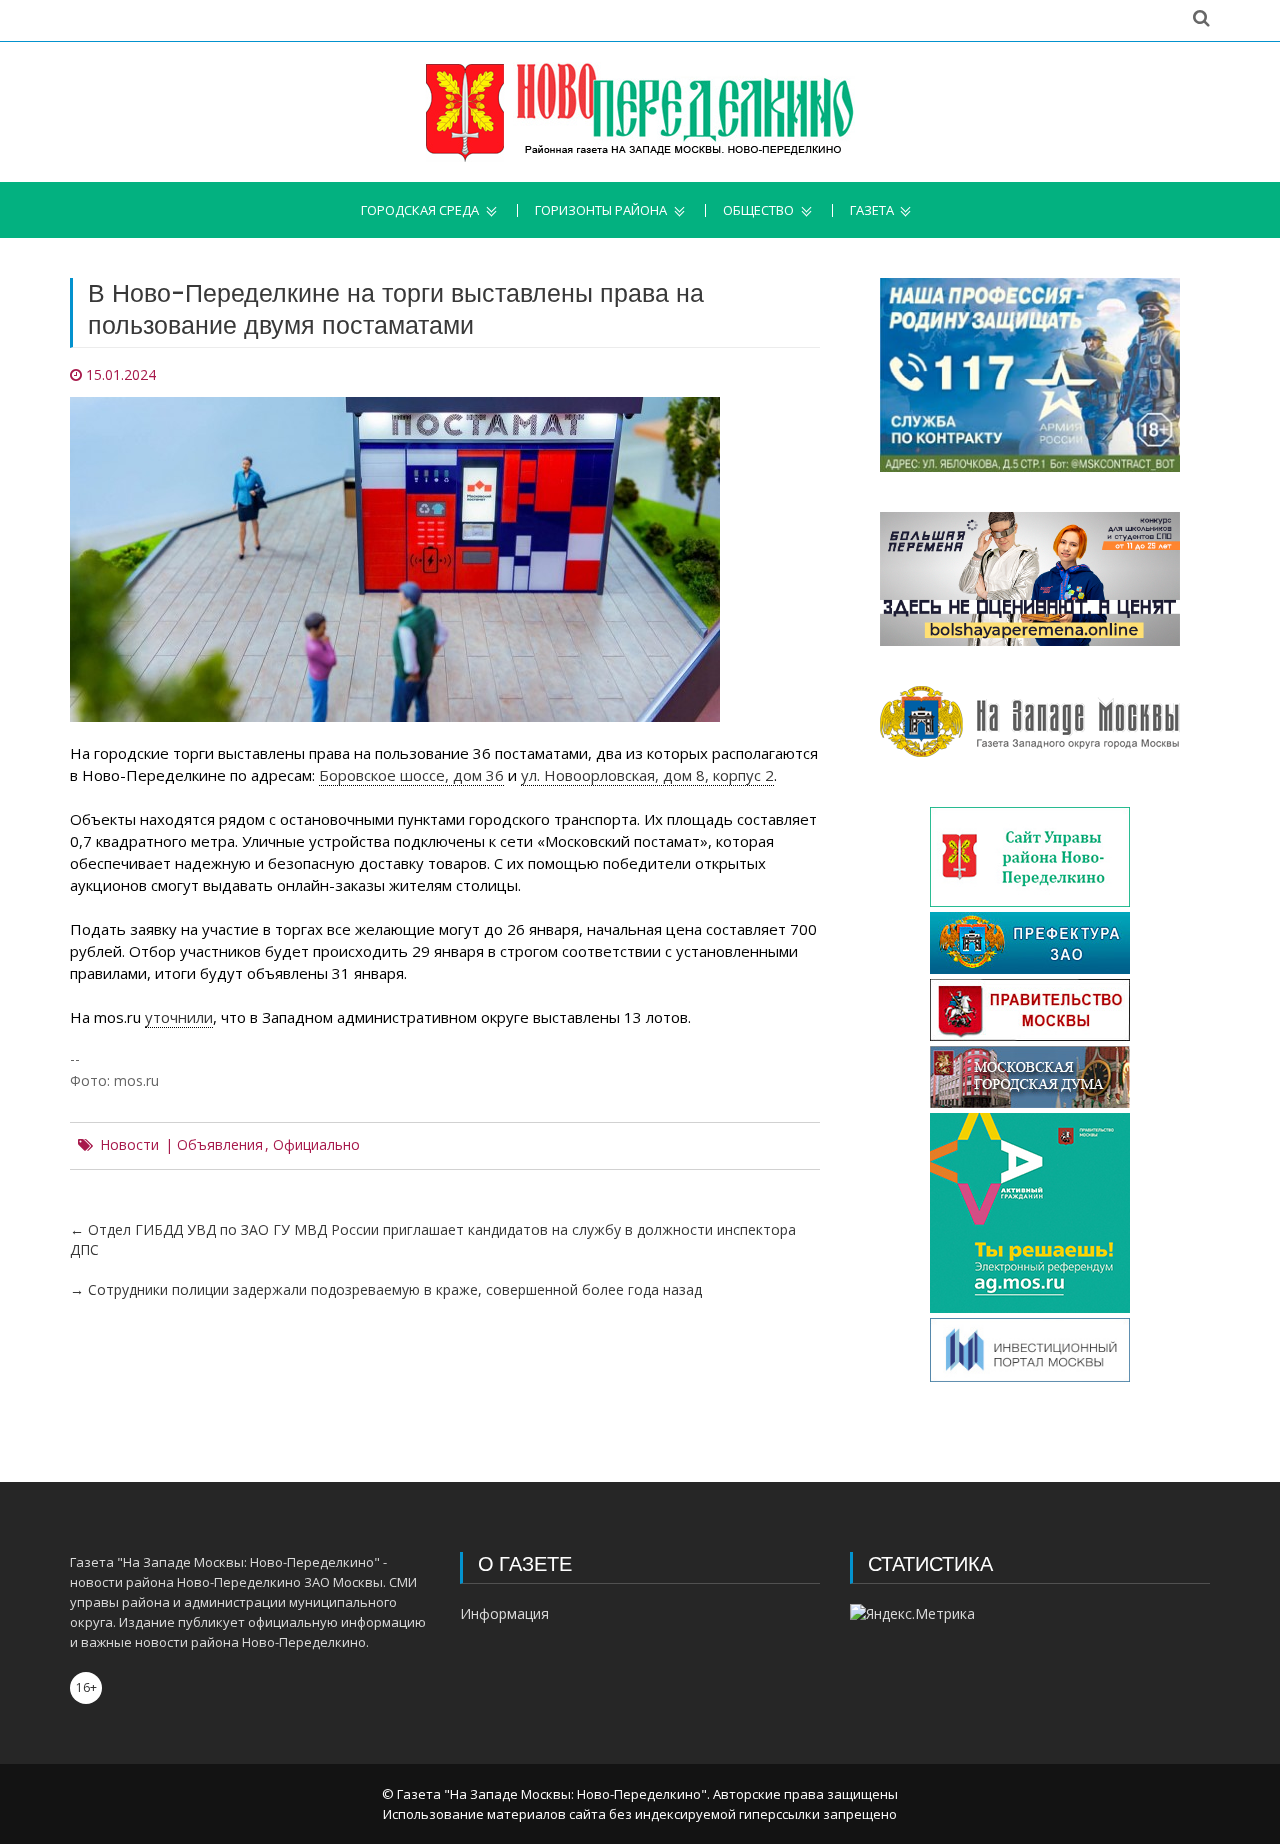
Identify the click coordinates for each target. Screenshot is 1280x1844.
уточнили (179, 1017)
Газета (872, 210)
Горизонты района (601, 210)
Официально (316, 1145)
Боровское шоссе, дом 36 (411, 775)
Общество (758, 210)
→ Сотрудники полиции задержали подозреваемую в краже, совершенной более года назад (386, 1289)
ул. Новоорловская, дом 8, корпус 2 (647, 775)
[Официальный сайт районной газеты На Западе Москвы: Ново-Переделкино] (640, 112)
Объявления (220, 1145)
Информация (504, 1613)
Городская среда (420, 210)
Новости (129, 1145)
